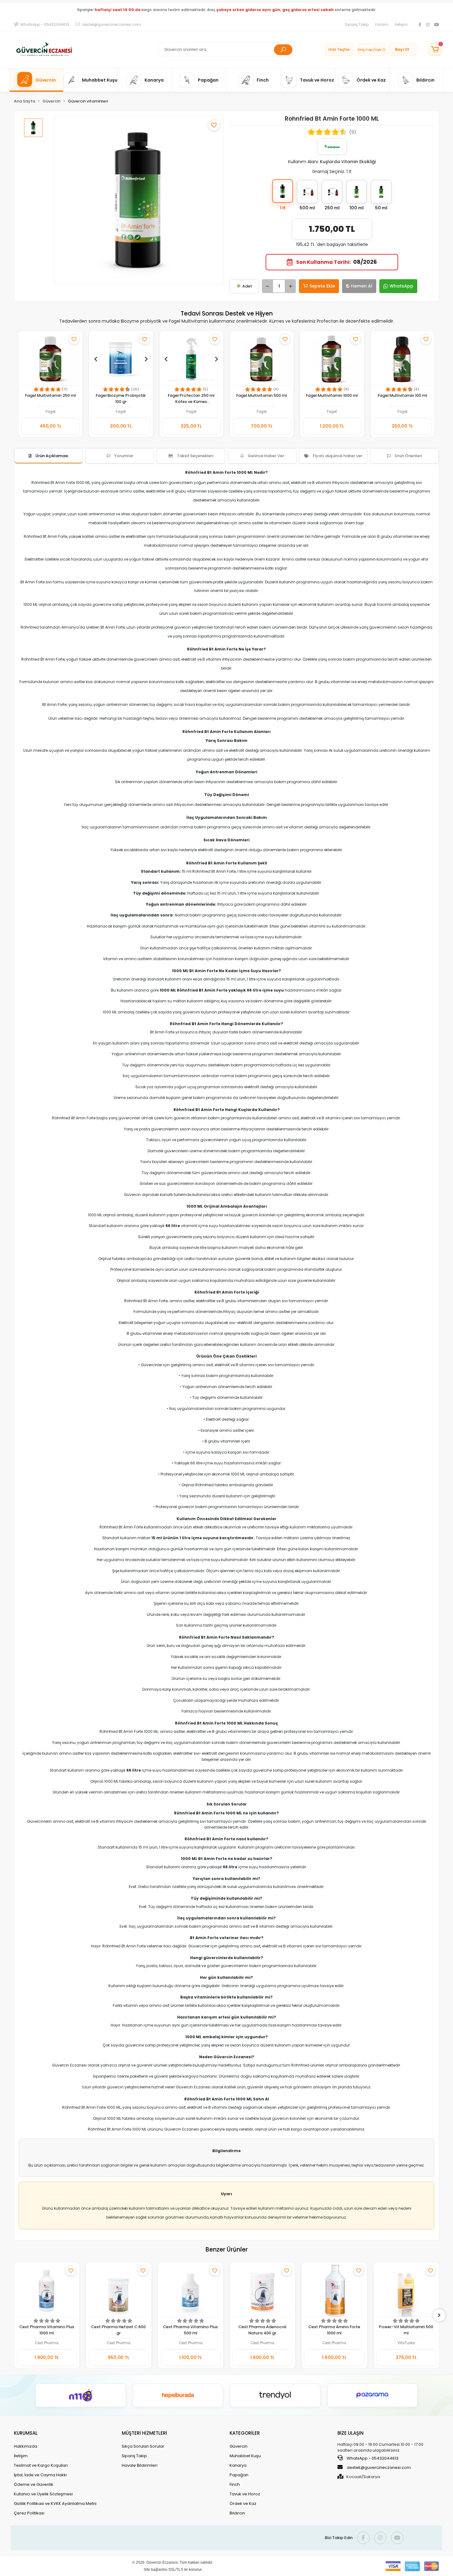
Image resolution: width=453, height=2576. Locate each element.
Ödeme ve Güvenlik (34, 2484)
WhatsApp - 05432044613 (372, 2458)
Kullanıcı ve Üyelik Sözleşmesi (43, 2494)
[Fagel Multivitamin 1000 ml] (332, 359)
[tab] (49, 456)
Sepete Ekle (322, 286)
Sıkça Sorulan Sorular (143, 2446)
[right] (439, 2315)
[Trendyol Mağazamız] (275, 2395)
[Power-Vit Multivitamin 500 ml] (335, 2290)
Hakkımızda (26, 2446)
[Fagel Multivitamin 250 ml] (51, 359)
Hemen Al (362, 286)
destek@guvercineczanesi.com (379, 2467)
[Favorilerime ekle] (214, 125)
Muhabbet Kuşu (245, 2456)
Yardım (382, 24)
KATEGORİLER (245, 2433)
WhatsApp (401, 286)
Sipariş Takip (357, 24)
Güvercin (239, 2446)
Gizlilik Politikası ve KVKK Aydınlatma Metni (55, 2504)
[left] (14, 2315)
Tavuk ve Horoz (245, 2494)
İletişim (401, 24)
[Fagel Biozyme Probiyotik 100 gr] (121, 359)
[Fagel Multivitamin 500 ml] (262, 359)
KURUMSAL (26, 2433)
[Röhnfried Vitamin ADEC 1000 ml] (406, 2290)
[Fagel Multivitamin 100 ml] (402, 359)
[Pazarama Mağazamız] (373, 2395)
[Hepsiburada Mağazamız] (178, 2395)
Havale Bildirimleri (140, 2465)
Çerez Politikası (29, 2513)
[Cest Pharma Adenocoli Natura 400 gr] (191, 2290)
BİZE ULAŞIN (351, 2433)
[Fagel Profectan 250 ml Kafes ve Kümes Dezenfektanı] (191, 359)
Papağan (239, 2475)
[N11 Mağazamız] (81, 2395)
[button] (435, 50)
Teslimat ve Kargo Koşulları (41, 2465)
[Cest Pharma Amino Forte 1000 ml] (262, 2290)
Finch (235, 2484)
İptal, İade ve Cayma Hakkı (40, 2475)
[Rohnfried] (332, 147)
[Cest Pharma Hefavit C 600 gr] (47, 2290)
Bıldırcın (237, 2513)
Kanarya (238, 2465)
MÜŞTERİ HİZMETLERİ (144, 2433)
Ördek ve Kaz (243, 2504)
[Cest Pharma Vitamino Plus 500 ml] (119, 2290)
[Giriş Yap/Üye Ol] (372, 50)
